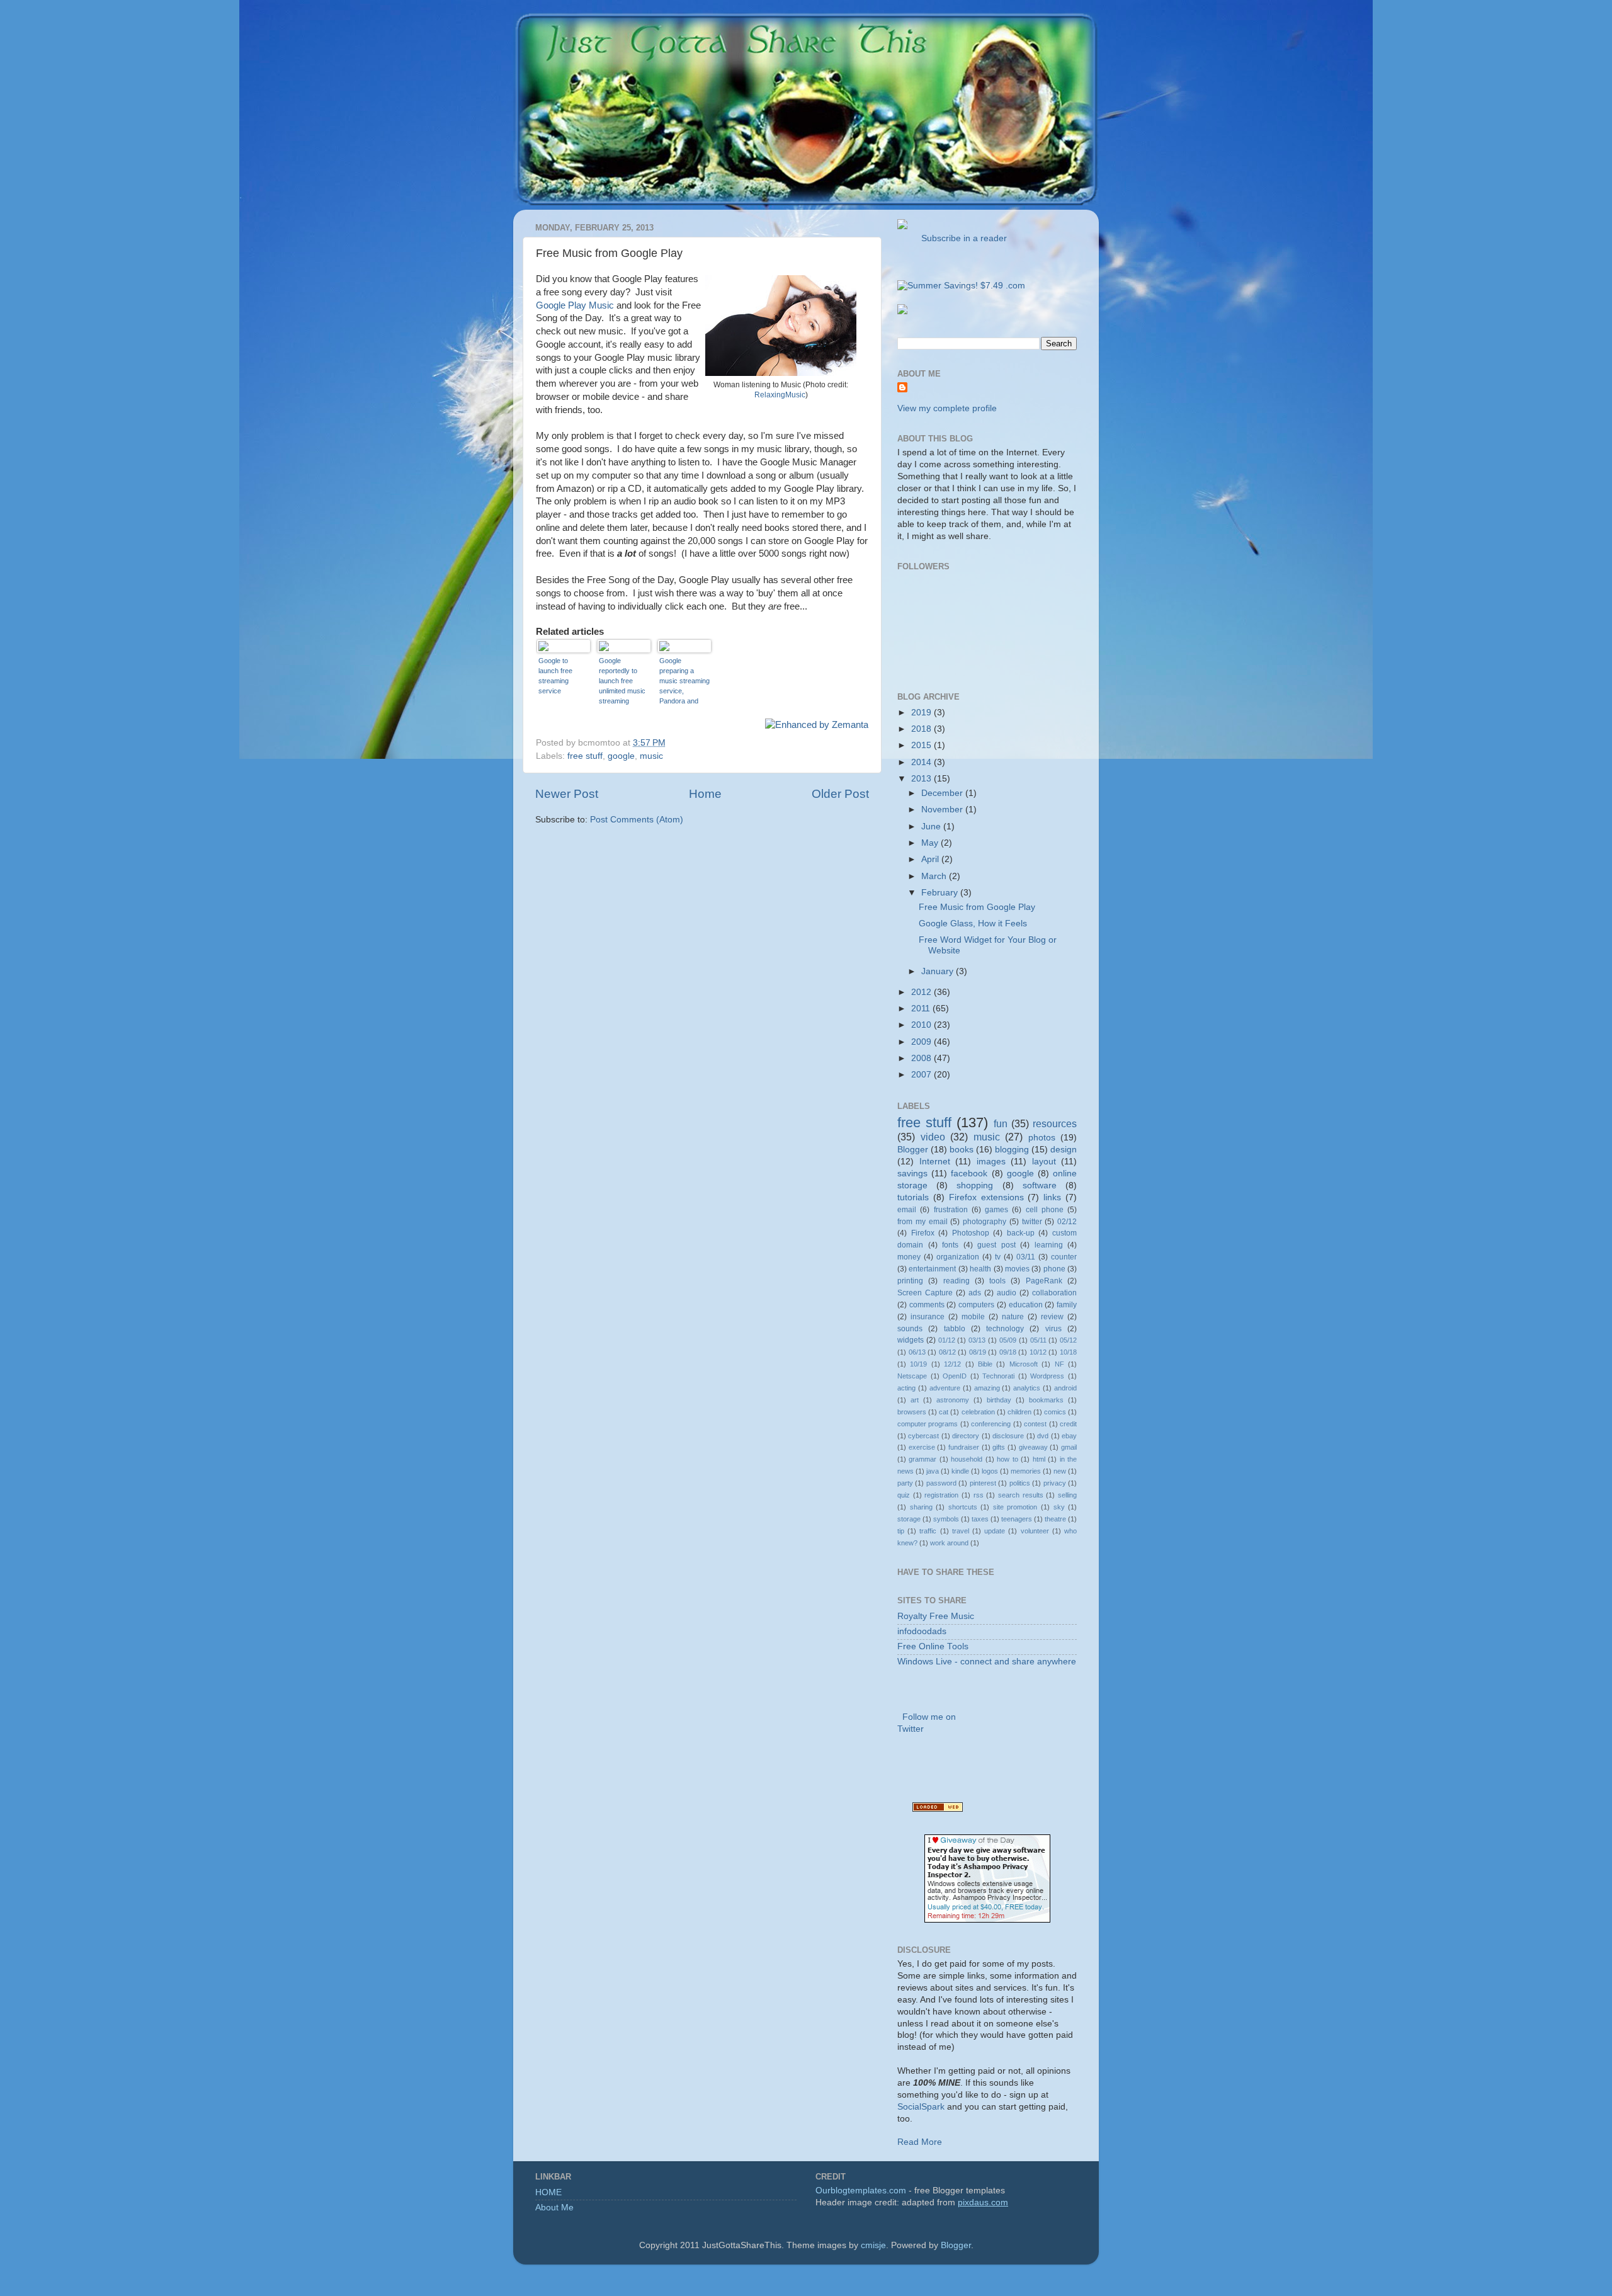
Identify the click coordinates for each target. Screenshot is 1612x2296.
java (933, 1471)
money (909, 1257)
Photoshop (971, 1233)
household (967, 1459)
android (1065, 1388)
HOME (548, 2192)
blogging (1012, 1150)
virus (1053, 1329)
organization (958, 1257)
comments (927, 1305)
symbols (946, 1519)
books (962, 1150)
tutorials (913, 1197)
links (1052, 1197)
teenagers (1017, 1519)
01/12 (947, 1340)
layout (1044, 1162)
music (651, 756)
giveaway (1033, 1447)
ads (975, 1293)
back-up (1021, 1233)
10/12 (1038, 1352)
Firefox (923, 1233)
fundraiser (964, 1447)
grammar (922, 1459)
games (996, 1210)
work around (949, 1543)
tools (997, 1281)
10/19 (918, 1364)
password (941, 1483)
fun (1001, 1123)
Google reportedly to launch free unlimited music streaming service (622, 681)
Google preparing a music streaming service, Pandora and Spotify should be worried (684, 681)
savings (912, 1174)
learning (1049, 1245)
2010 (922, 1025)
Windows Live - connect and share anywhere (987, 1662)
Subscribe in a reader (962, 238)
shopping (975, 1185)
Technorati (998, 1376)
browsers (912, 1412)
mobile (973, 1317)
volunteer (1035, 1531)
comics (1055, 1412)
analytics (1027, 1388)
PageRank (1044, 1281)
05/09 (1008, 1340)
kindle (960, 1471)
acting (906, 1388)
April (931, 859)
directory (966, 1436)
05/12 (1068, 1340)
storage (909, 1519)
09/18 (1008, 1352)
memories (1026, 1471)
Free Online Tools (933, 1646)
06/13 (917, 1352)
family (1067, 1305)
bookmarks (1046, 1400)
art (915, 1400)
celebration (978, 1412)
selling (1067, 1495)
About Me (554, 2208)
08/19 (978, 1352)
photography (985, 1222)
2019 (922, 713)
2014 (922, 762)
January (939, 971)
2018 (922, 729)
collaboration (1054, 1293)
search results (1021, 1495)
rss (979, 1495)
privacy (1055, 1483)
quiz (904, 1495)
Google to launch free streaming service (555, 676)
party (905, 1483)
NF (1059, 1364)
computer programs (928, 1424)
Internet (935, 1162)
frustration (951, 1210)
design (1064, 1150)
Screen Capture (925, 1293)
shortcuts (963, 1507)
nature (1013, 1317)
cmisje (873, 2245)
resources (1055, 1123)
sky (1059, 1507)
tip (901, 1531)
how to (1007, 1459)
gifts (999, 1447)
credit (1068, 1424)
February (941, 893)
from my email (922, 1222)
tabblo (955, 1329)
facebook (969, 1174)
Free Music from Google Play (977, 907)
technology (1005, 1329)
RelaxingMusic (780, 395)
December (943, 793)
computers (976, 1305)
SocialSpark (921, 2107)
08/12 (947, 1352)
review (1052, 1317)
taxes (980, 1519)
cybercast (923, 1436)
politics (1020, 1483)
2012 (922, 992)
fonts (950, 1245)
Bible (985, 1364)
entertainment (932, 1269)
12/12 (952, 1364)
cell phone (1045, 1210)
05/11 (1038, 1340)
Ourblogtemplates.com (861, 2191)
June (932, 827)
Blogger (913, 1150)
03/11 (1026, 1257)
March (935, 876)
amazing (987, 1388)
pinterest (983, 1483)
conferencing (991, 1424)
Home (705, 794)
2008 (922, 1058)
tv (998, 1257)
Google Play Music (575, 305)
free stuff (585, 756)
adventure (945, 1388)
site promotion (1015, 1507)
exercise (922, 1447)
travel (961, 1531)
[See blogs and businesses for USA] (938, 1809)
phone (1054, 1269)
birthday (999, 1400)
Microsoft (1024, 1364)
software (1040, 1185)
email (907, 1210)
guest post (996, 1245)
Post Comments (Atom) (637, 820)
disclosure (1008, 1436)
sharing (921, 1507)
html (1039, 1459)
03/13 (977, 1340)
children (1019, 1412)
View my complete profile (947, 408)
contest (1035, 1424)
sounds (910, 1329)
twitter (1032, 1222)
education (1026, 1305)
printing (910, 1281)
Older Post (840, 794)
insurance (928, 1317)
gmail (1069, 1447)
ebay (1069, 1436)
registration (941, 1495)
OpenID (955, 1376)
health (980, 1269)
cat (944, 1412)
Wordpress (1047, 1376)
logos (990, 1471)
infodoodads (922, 1631)
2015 (922, 745)
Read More (920, 2142)
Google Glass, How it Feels (973, 924)
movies (1017, 1269)
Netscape (912, 1376)
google (621, 756)
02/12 (1067, 1222)
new (1060, 1471)
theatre (1055, 1519)
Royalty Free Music (936, 1616)
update (995, 1531)
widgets (911, 1340)
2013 (922, 779)
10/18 (1068, 1352)
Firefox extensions (986, 1197)
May (931, 843)
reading (956, 1281)
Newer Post (567, 794)
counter (1064, 1257)
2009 (922, 1042)
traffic (928, 1531)
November (943, 810)
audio (1007, 1293)
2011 (922, 1009)
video (933, 1137)
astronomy (953, 1400)
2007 (922, 1075)
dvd (1043, 1436)
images (991, 1162)
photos (1042, 1138)
